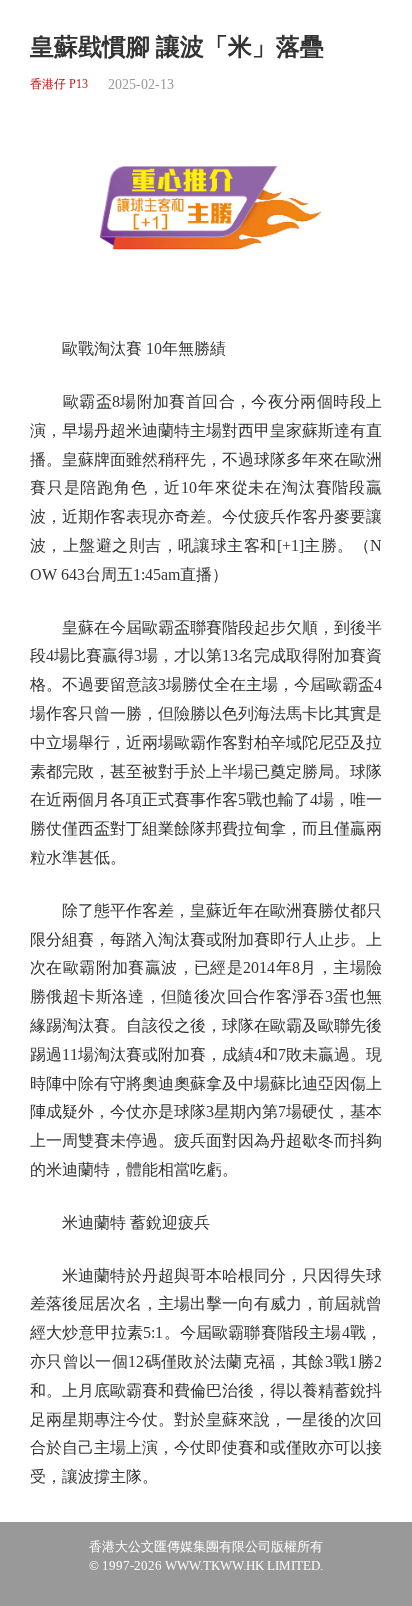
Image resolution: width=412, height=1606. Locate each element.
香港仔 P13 (59, 84)
